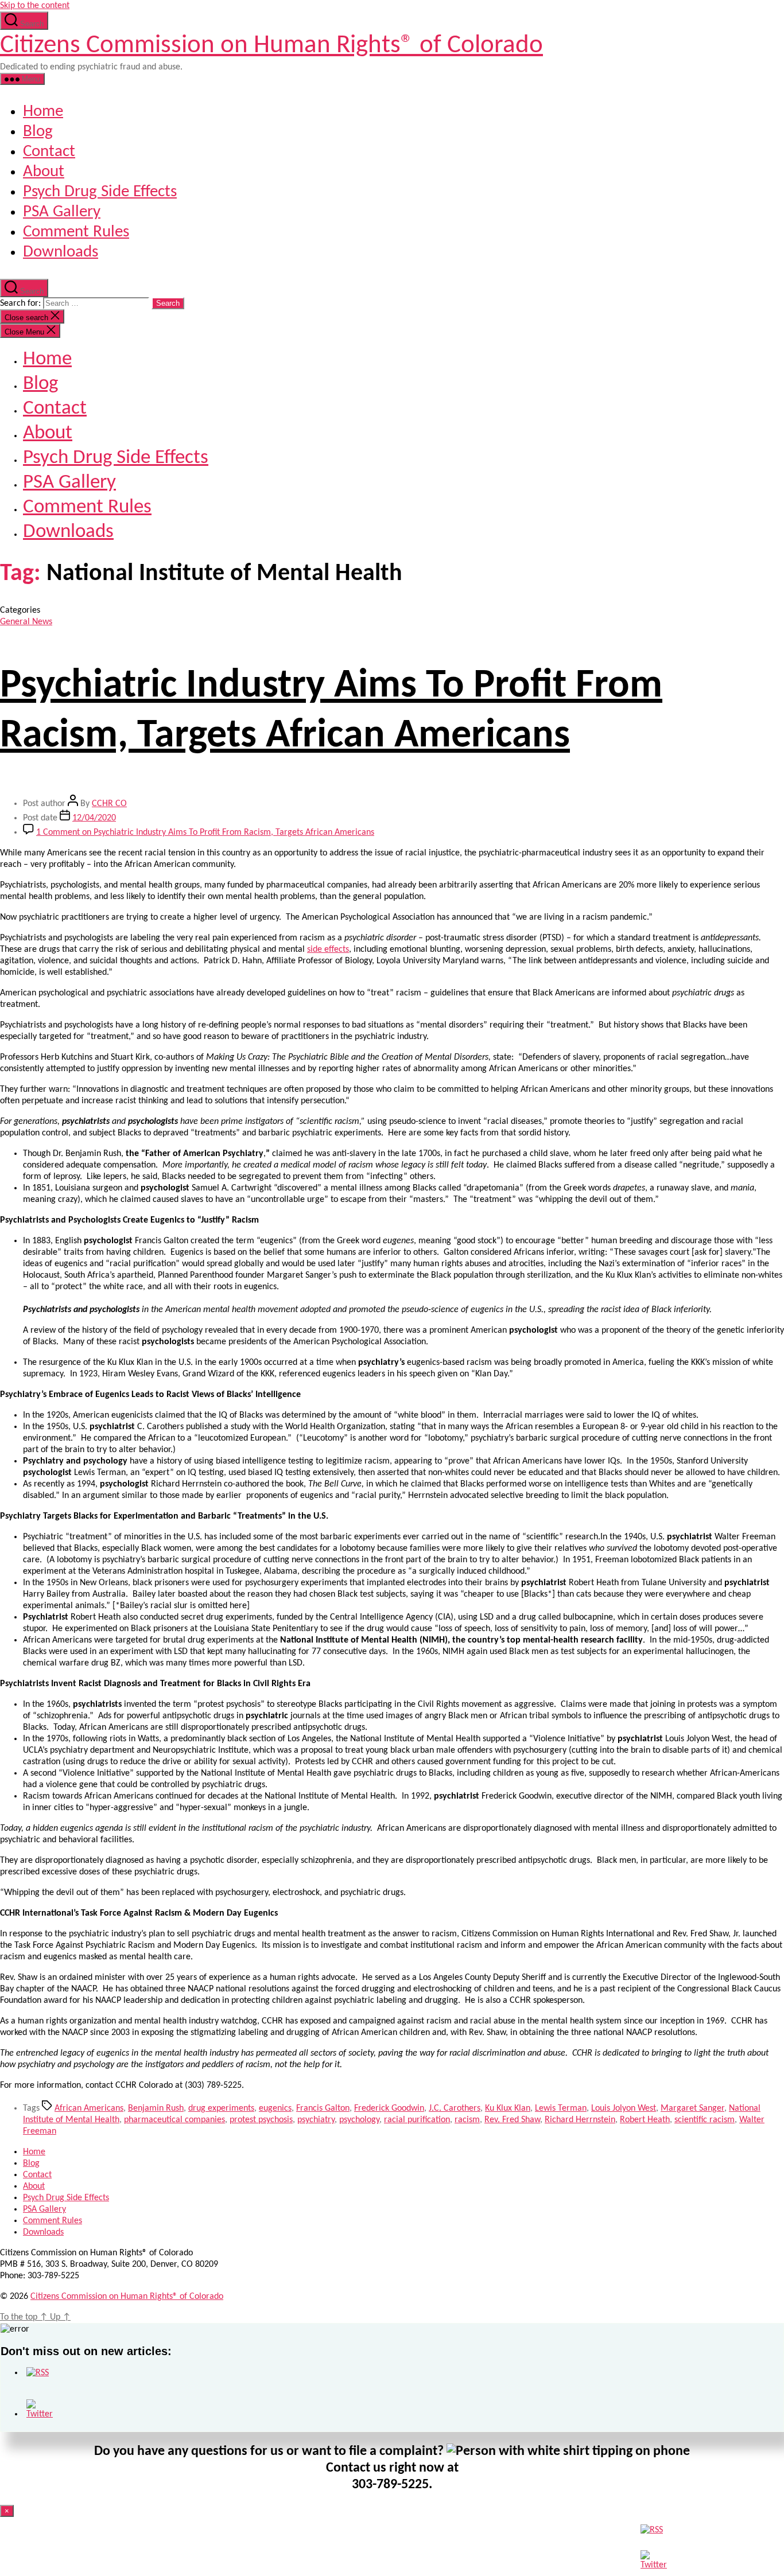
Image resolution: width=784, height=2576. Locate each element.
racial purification (417, 2120)
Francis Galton (323, 2108)
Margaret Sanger (692, 2108)
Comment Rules (76, 232)
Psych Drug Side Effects (100, 192)
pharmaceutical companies (174, 2120)
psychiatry (316, 2120)
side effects (328, 950)
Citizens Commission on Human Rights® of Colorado (271, 46)
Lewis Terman (561, 2108)
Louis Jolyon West (624, 2108)
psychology (359, 2120)
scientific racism (705, 2120)
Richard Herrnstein (580, 2120)
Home (43, 112)
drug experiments (221, 2108)
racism (467, 2120)
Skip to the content (35, 6)
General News (26, 622)
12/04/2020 (94, 818)
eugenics (275, 2108)
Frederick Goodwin (389, 2108)
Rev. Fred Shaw (512, 2120)
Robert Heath (645, 2120)
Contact (49, 152)
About (44, 172)
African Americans (89, 2108)
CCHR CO (109, 804)
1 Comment (205, 832)
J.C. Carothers (455, 2108)
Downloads (61, 252)
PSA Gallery (62, 212)
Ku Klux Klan (508, 2108)
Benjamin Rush (156, 2108)
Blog (38, 132)
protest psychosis (261, 2120)
